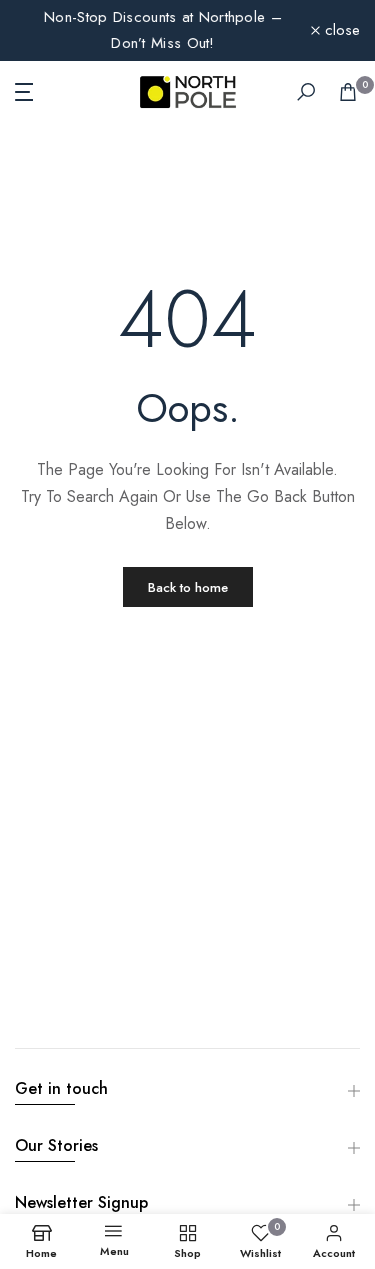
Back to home (188, 587)
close (340, 30)
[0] (348, 92)
